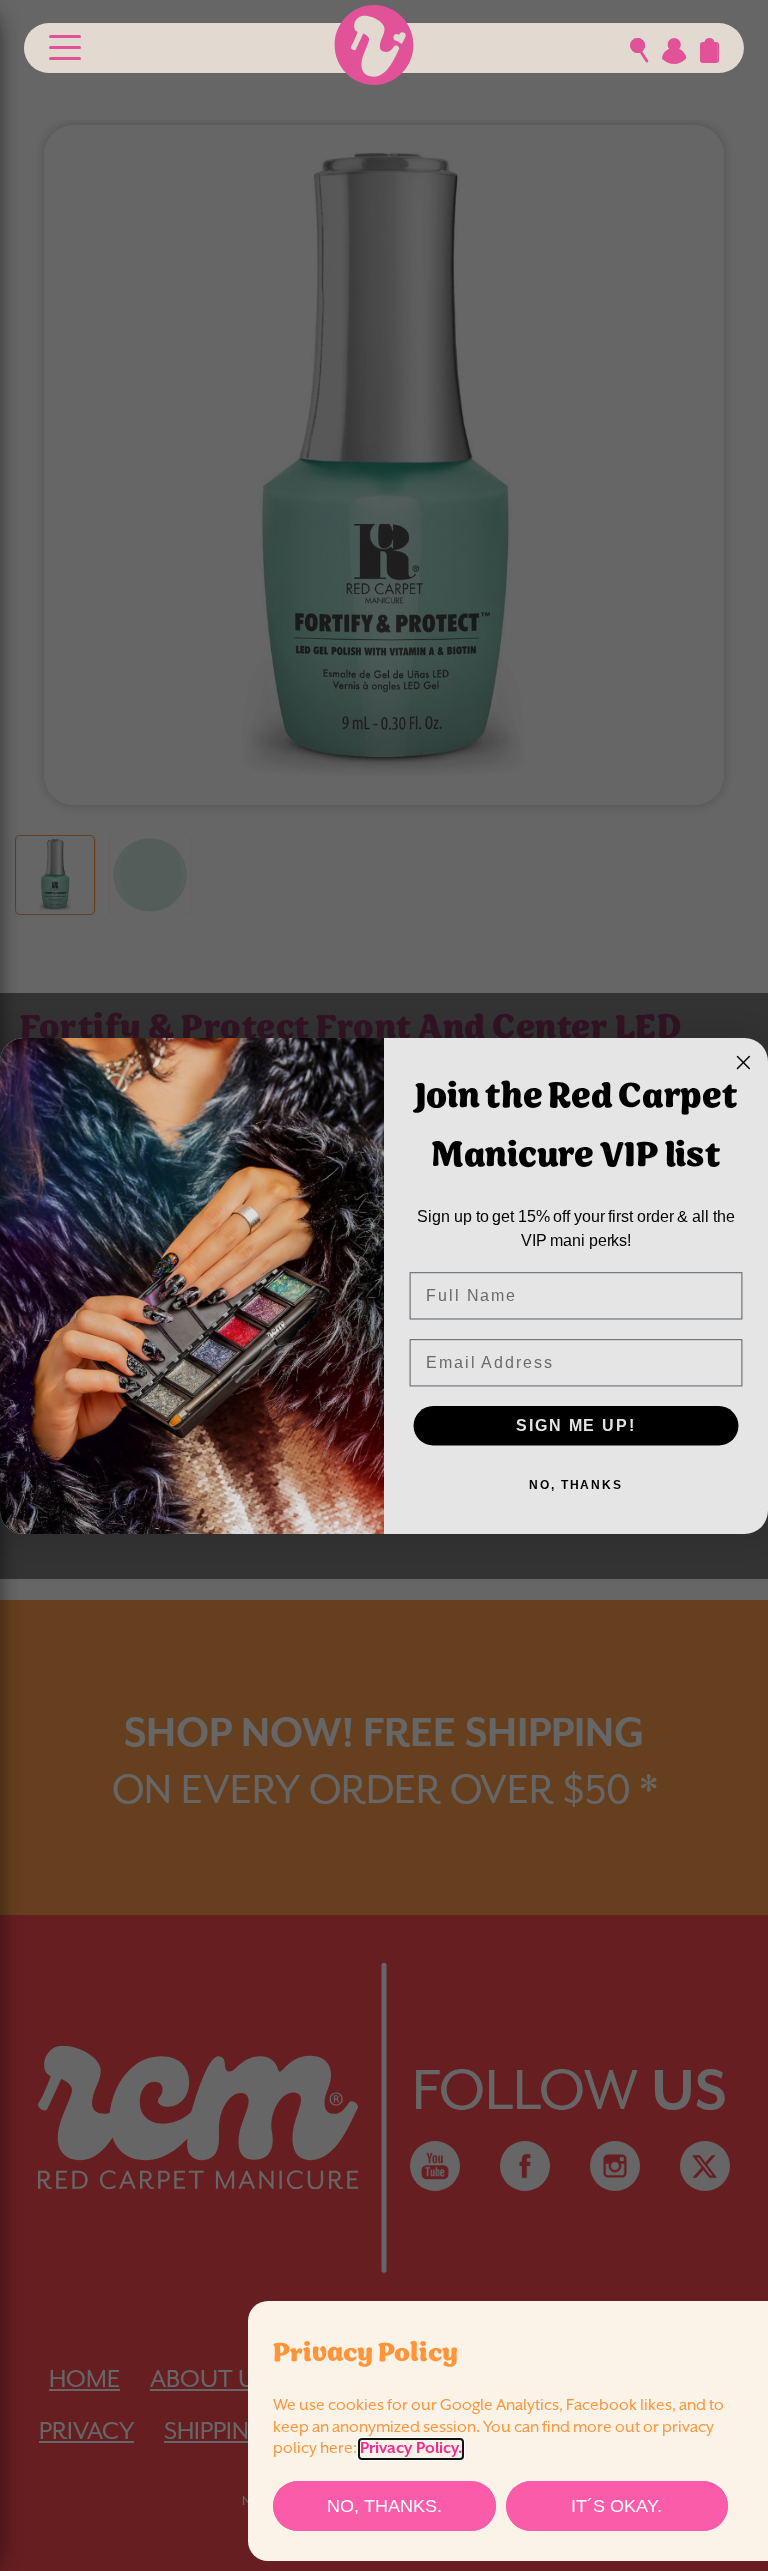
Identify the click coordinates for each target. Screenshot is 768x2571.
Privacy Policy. (411, 2449)
